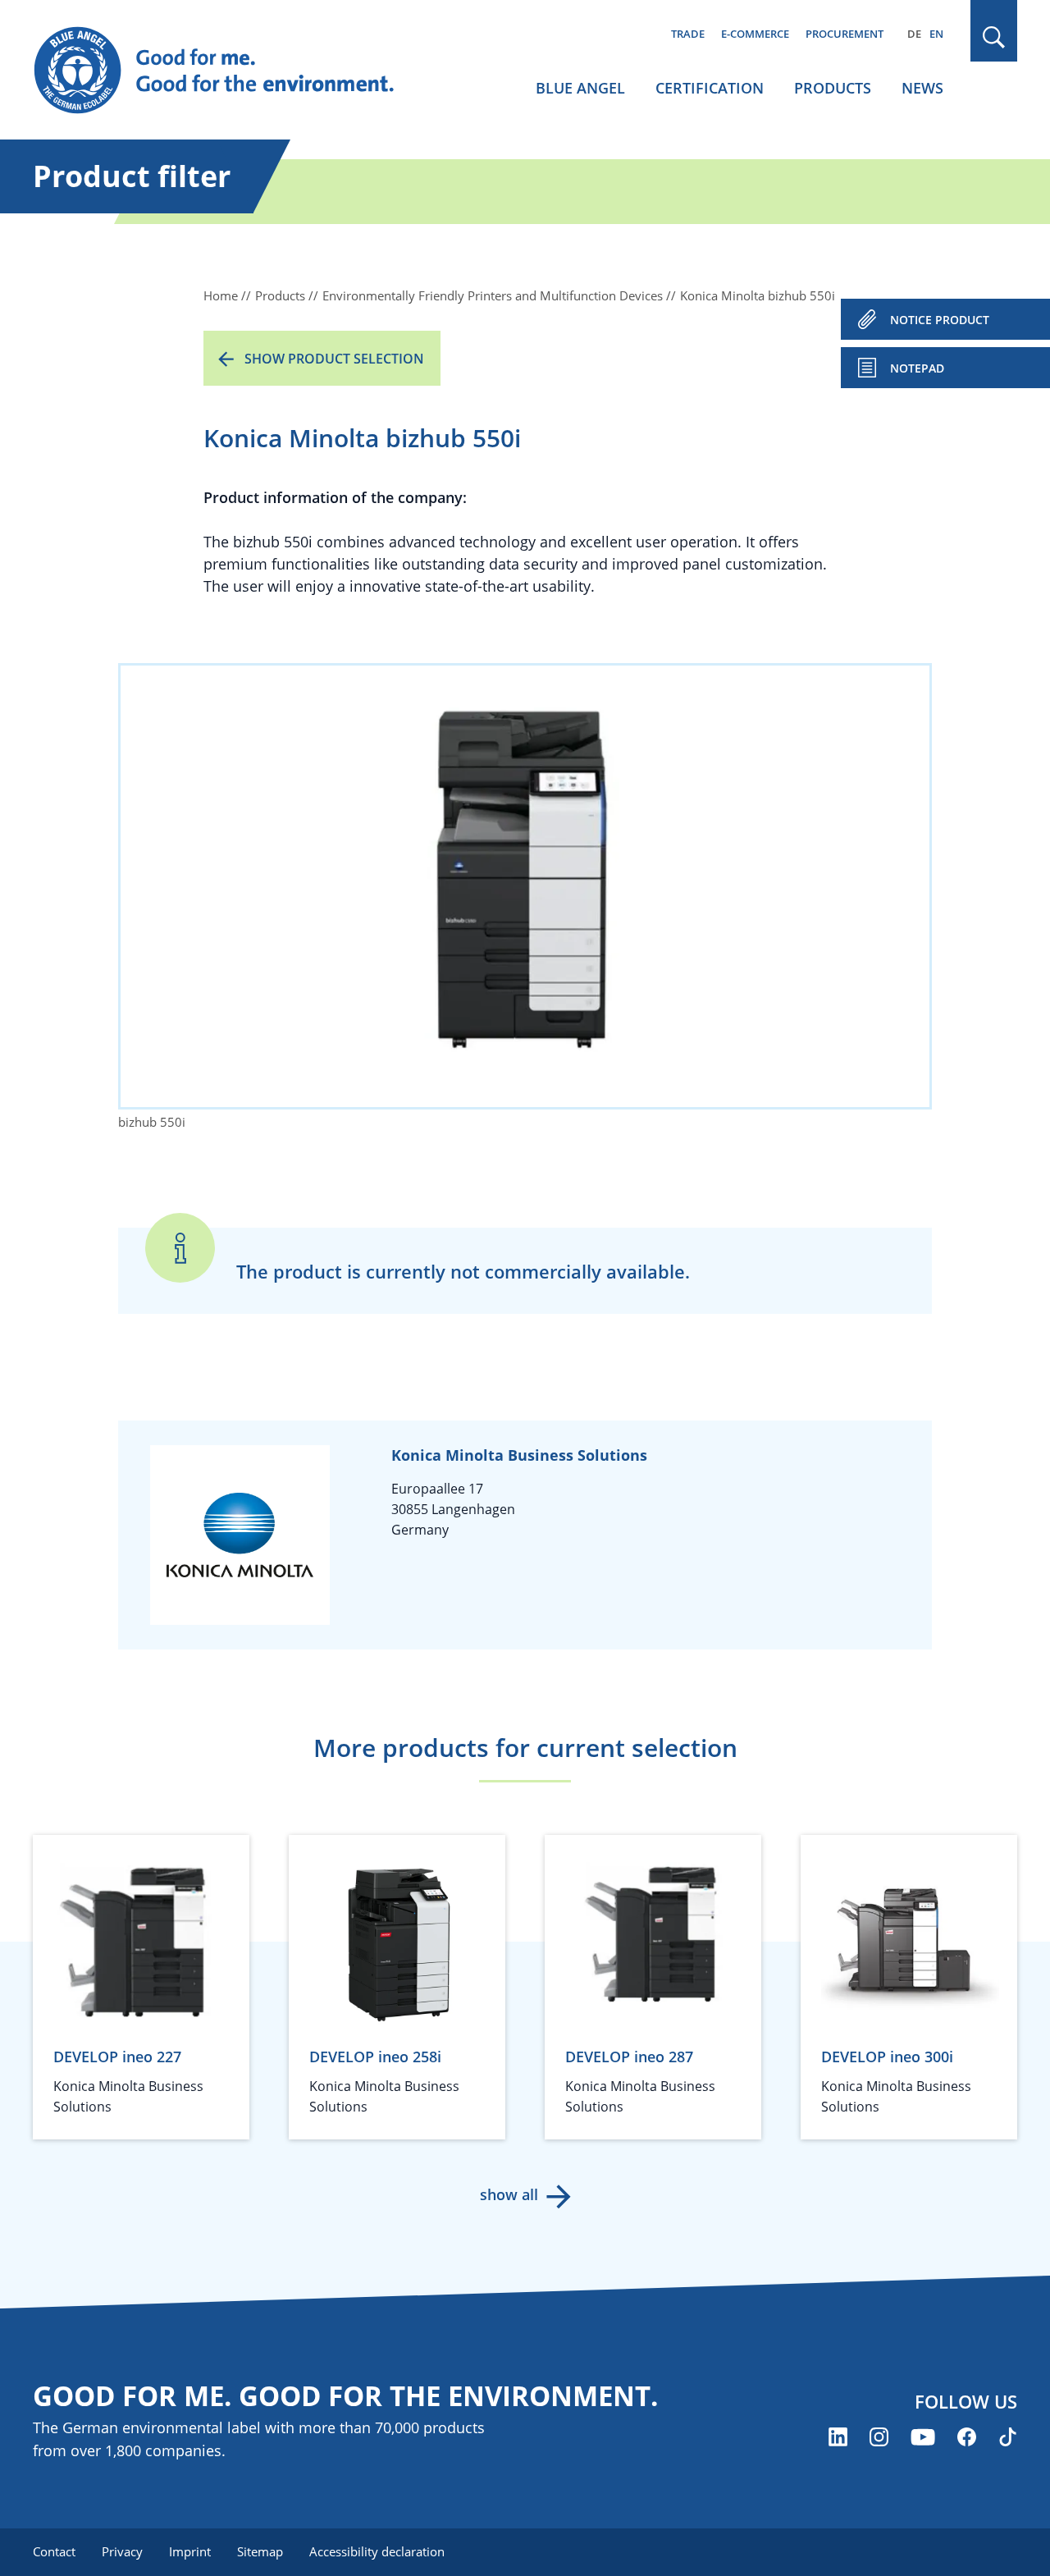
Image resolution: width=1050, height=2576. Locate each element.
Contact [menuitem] (54, 2551)
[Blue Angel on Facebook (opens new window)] (967, 2437)
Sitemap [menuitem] (260, 2551)
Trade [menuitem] (688, 34)
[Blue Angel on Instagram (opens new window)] (879, 2437)
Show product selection (334, 359)
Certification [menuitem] (710, 88)
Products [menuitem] (833, 88)
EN (936, 34)
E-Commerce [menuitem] (755, 34)
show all (509, 2194)
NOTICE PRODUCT (940, 320)
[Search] (994, 37)
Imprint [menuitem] (190, 2551)
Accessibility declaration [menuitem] (377, 2551)
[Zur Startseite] (230, 71)
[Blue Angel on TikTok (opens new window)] (1008, 2437)
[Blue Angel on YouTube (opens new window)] (923, 2437)
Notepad (917, 368)
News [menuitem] (922, 88)
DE (914, 34)
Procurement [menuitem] (845, 34)
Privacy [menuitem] (122, 2551)
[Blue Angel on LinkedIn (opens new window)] (838, 2437)
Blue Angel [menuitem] (580, 88)
